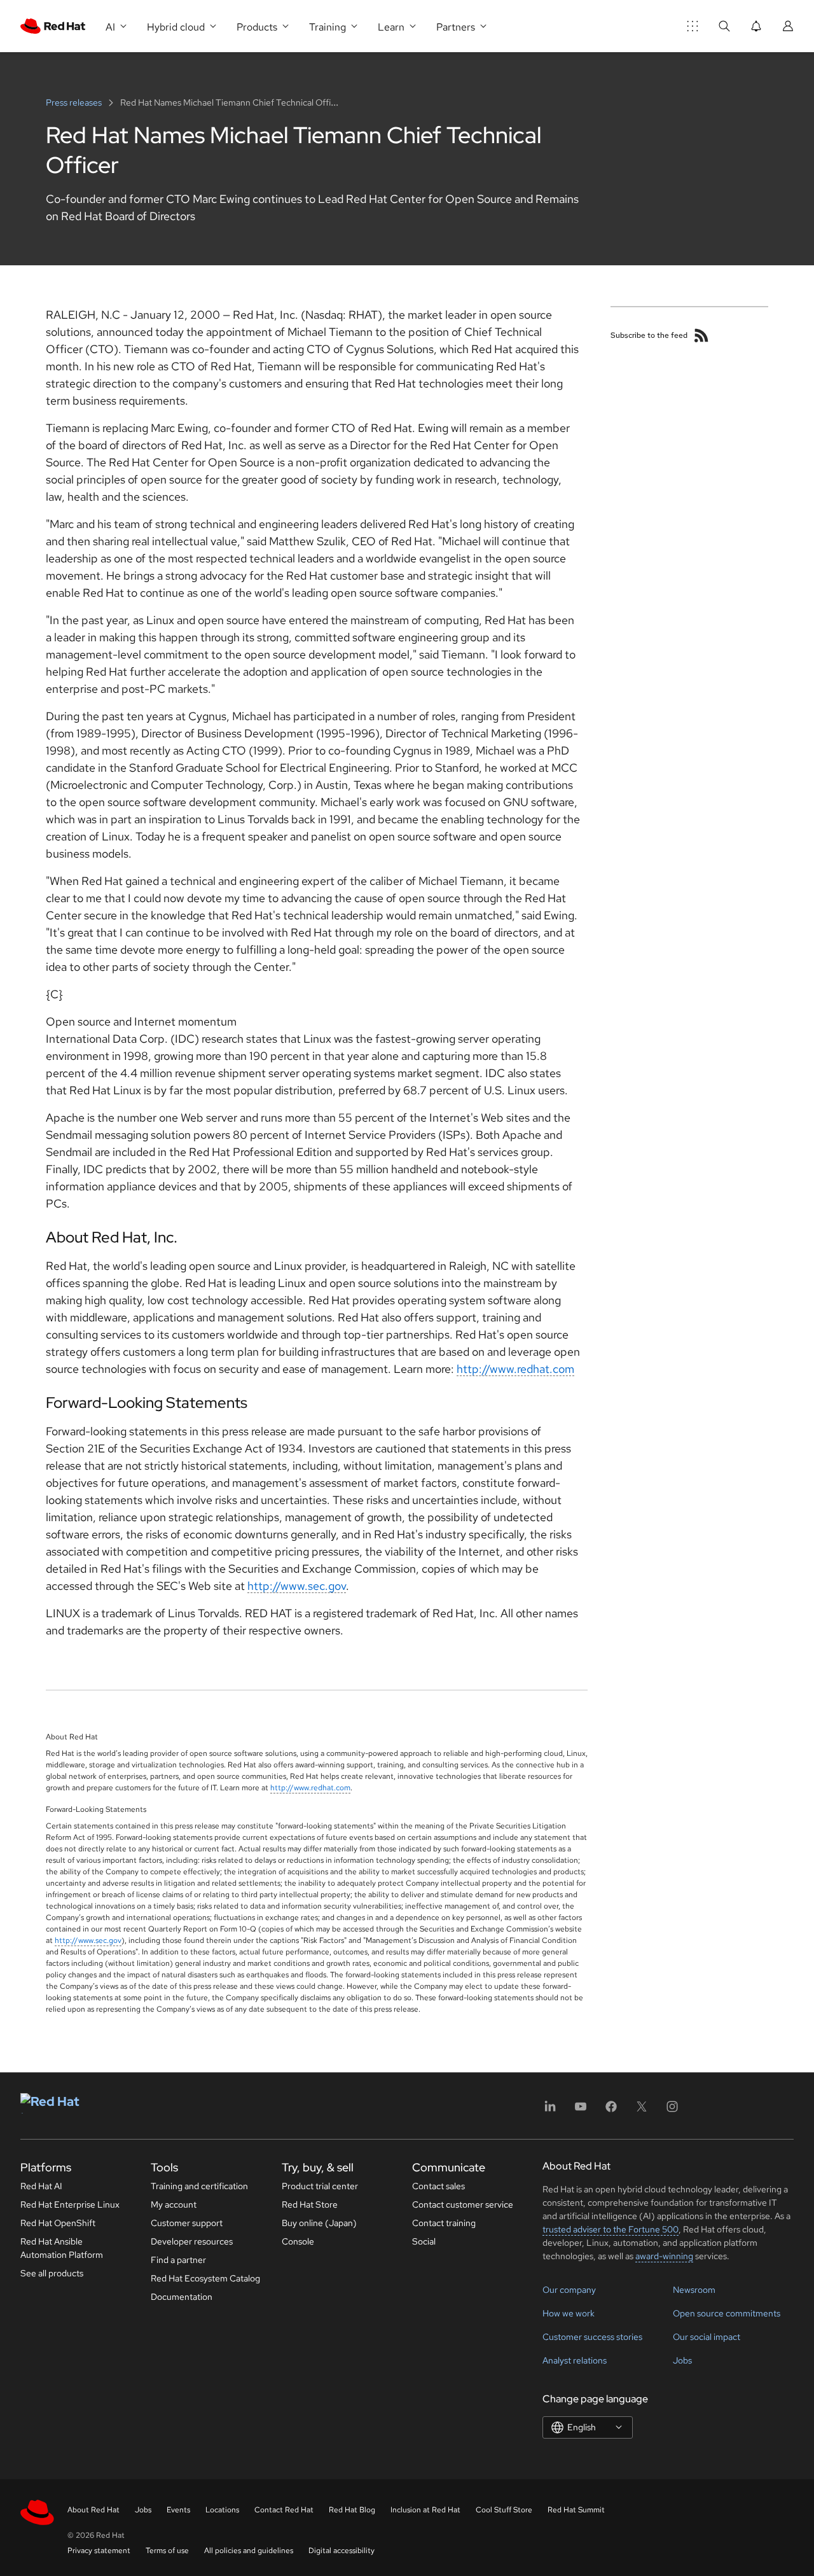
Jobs (682, 2360)
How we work (569, 2313)
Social (424, 2241)
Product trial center (320, 2186)
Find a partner (178, 2260)
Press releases (75, 102)
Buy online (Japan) (319, 2223)
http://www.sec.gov (297, 1586)
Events (178, 2510)
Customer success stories (592, 2337)
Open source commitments (727, 2313)
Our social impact (707, 2337)
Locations (222, 2510)
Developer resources (192, 2241)
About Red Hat (93, 2510)
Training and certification (199, 2186)
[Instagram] (672, 2111)
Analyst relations (575, 2360)
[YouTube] (581, 2111)
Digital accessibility (341, 2551)
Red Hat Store (310, 2204)
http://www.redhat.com (515, 1369)
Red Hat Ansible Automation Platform (62, 2248)
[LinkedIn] (550, 2111)
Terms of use (167, 2551)
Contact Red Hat (284, 2510)
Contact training (444, 2223)
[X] (642, 2111)
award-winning (664, 2256)
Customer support (187, 2223)
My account (174, 2204)
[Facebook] (611, 2111)
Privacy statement (99, 2551)
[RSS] (701, 335)
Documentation (182, 2297)
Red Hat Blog (352, 2510)
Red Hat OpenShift (58, 2223)
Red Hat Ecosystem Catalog (205, 2278)
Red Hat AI (41, 2186)
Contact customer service (463, 2204)
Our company (569, 2290)
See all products (52, 2273)
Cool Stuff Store (504, 2510)
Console (298, 2241)
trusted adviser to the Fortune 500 (610, 2229)
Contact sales (438, 2186)
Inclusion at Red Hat (425, 2510)
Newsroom (694, 2290)
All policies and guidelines (249, 2551)
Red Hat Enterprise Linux (70, 2204)
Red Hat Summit (576, 2510)
